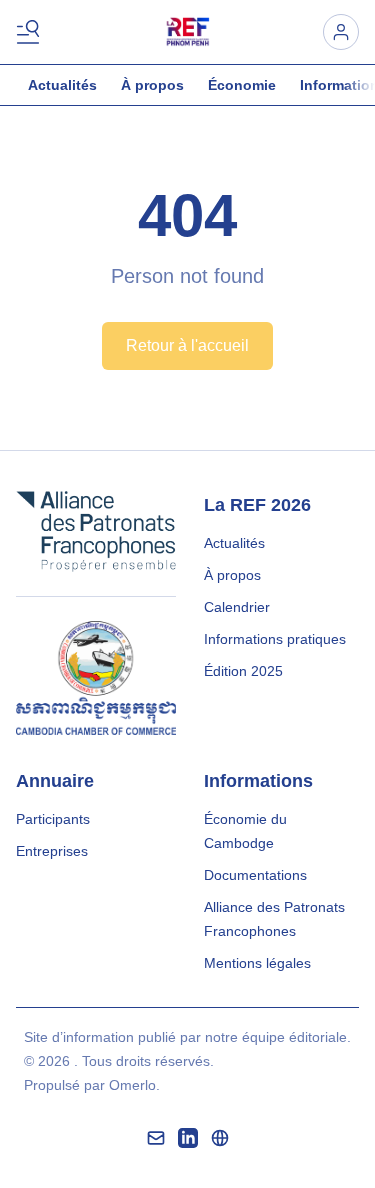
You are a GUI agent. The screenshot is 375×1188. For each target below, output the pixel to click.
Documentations (255, 875)
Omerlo (132, 1085)
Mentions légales (257, 963)
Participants (53, 819)
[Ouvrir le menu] (32, 32)
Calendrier (237, 607)
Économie (242, 85)
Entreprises (52, 851)
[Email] (156, 1138)
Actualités (62, 85)
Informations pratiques (275, 639)
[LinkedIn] (188, 1138)
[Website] (220, 1138)
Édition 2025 (243, 671)
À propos (152, 85)
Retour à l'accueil (187, 345)
